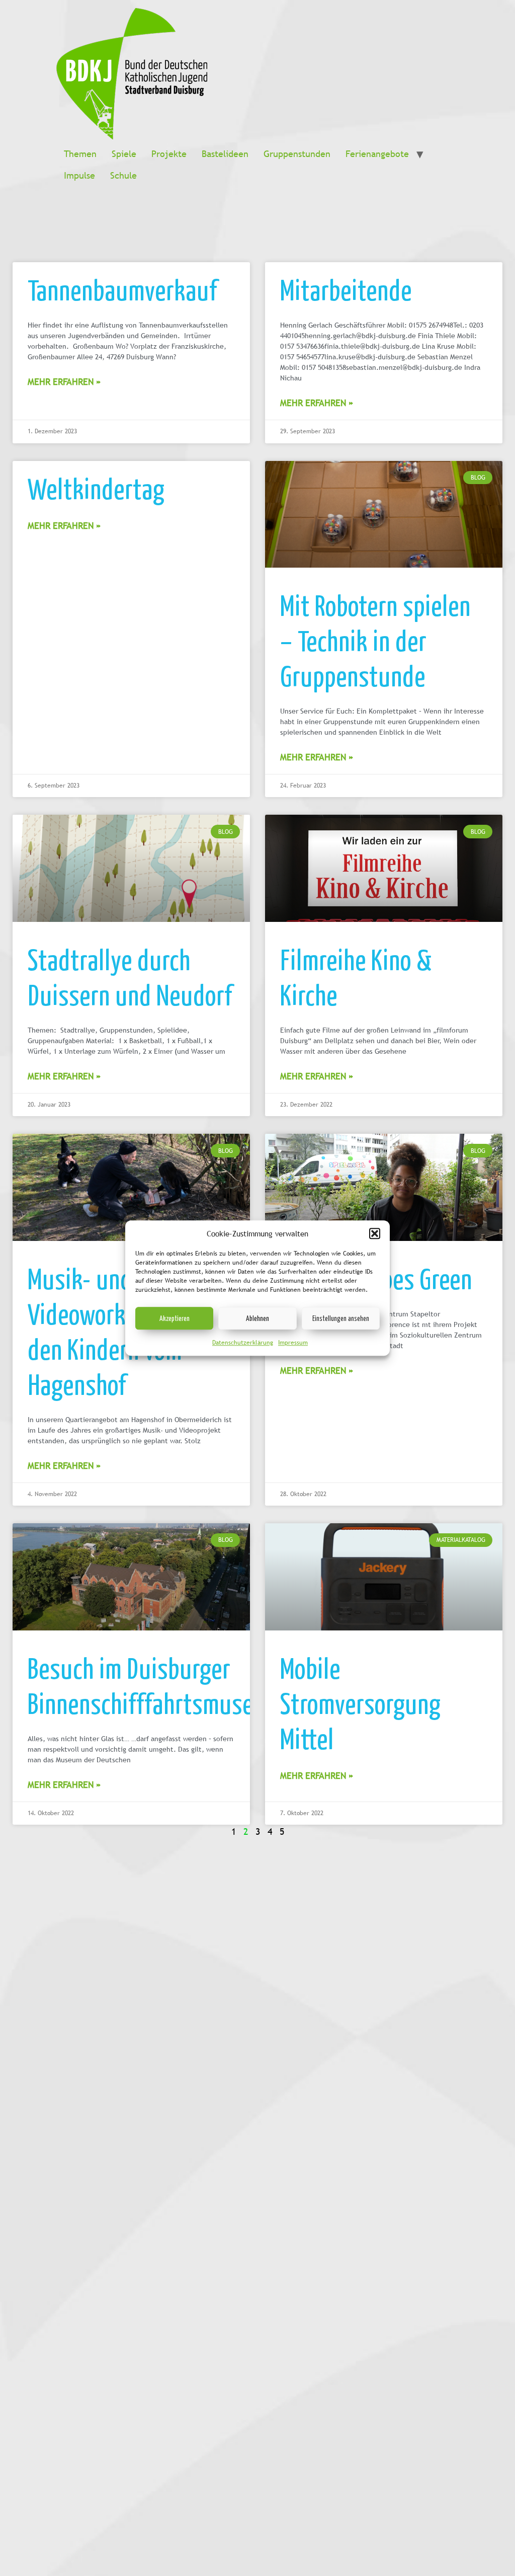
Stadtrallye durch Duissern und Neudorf (130, 977)
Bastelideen (225, 154)
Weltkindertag (96, 488)
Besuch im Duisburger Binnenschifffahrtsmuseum (155, 1685)
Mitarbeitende (346, 289)
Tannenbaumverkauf (122, 289)
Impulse (79, 175)
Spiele (124, 154)
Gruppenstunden (297, 154)
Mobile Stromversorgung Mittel (360, 1703)
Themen (80, 154)
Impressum (293, 1343)
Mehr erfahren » (64, 382)
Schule (123, 175)
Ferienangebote (377, 154)
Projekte (169, 154)
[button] (375, 1233)
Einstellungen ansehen (341, 1318)
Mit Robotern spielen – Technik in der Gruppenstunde (375, 640)
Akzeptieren (175, 1318)
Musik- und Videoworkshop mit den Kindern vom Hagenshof (117, 1331)
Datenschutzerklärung (243, 1343)
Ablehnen (257, 1318)
